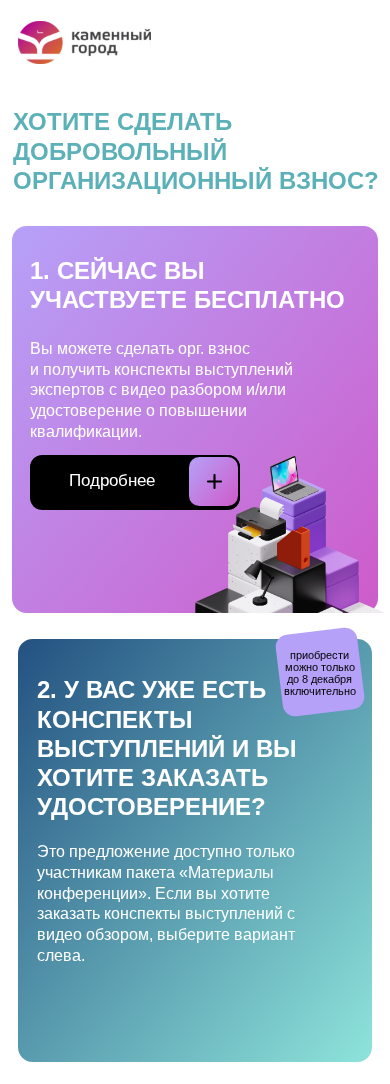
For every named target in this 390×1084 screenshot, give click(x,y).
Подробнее (112, 480)
